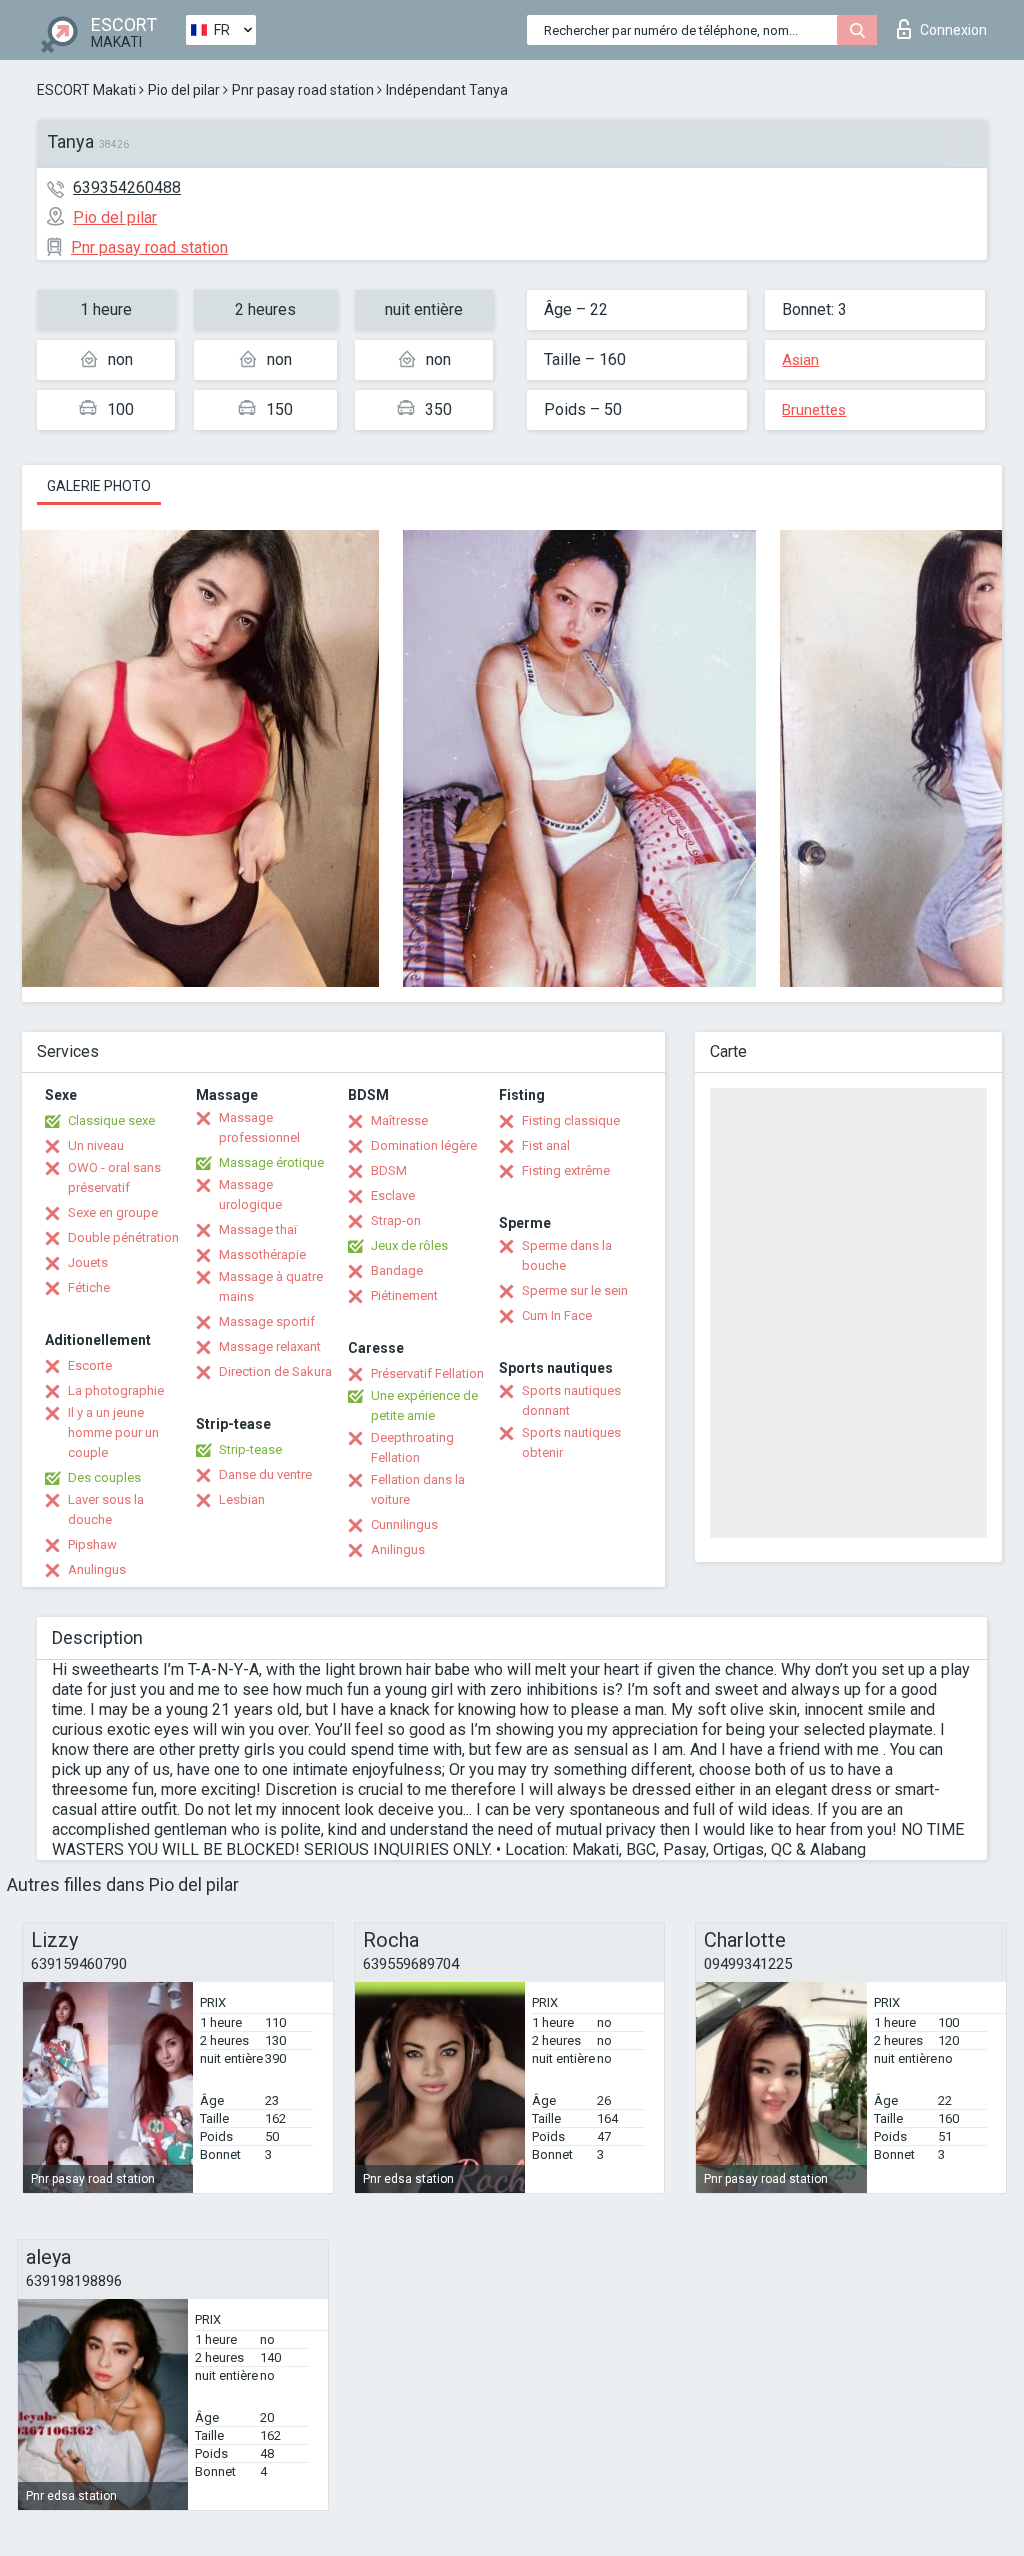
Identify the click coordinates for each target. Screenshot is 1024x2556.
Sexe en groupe (113, 1212)
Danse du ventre (265, 1474)
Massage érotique (271, 1162)
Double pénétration (123, 1237)
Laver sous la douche (106, 1509)
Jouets (88, 1262)
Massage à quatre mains (271, 1286)
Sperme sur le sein (575, 1290)
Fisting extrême (566, 1170)
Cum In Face (557, 1315)
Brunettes (814, 410)
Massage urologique (250, 1194)
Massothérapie (262, 1254)
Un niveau (96, 1145)
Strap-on (396, 1220)
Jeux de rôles (409, 1245)
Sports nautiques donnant (571, 1400)
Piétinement (404, 1295)
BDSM (389, 1170)
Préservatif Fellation (427, 1373)
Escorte (90, 1365)
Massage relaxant (270, 1346)
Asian (800, 360)
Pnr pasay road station (303, 90)
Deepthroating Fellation (412, 1447)
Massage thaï (258, 1229)
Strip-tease (250, 1449)
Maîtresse (399, 1120)
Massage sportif (267, 1321)
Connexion (953, 30)
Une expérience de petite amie (424, 1405)
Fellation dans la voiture (418, 1489)
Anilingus (398, 1549)
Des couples (104, 1477)
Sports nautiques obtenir (571, 1442)
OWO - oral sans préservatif (114, 1177)
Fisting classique (571, 1120)
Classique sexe (111, 1120)
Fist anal (546, 1145)
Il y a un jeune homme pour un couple (113, 1432)
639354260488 (127, 187)
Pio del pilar (184, 90)
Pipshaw (92, 1544)
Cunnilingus (404, 1524)
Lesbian (242, 1499)
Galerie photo (99, 486)
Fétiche (89, 1287)
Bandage (397, 1270)
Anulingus (97, 1569)
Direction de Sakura (275, 1371)
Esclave (393, 1195)
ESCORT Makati (86, 90)
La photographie (116, 1390)
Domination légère (424, 1145)
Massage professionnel (259, 1127)
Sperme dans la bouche (567, 1255)
